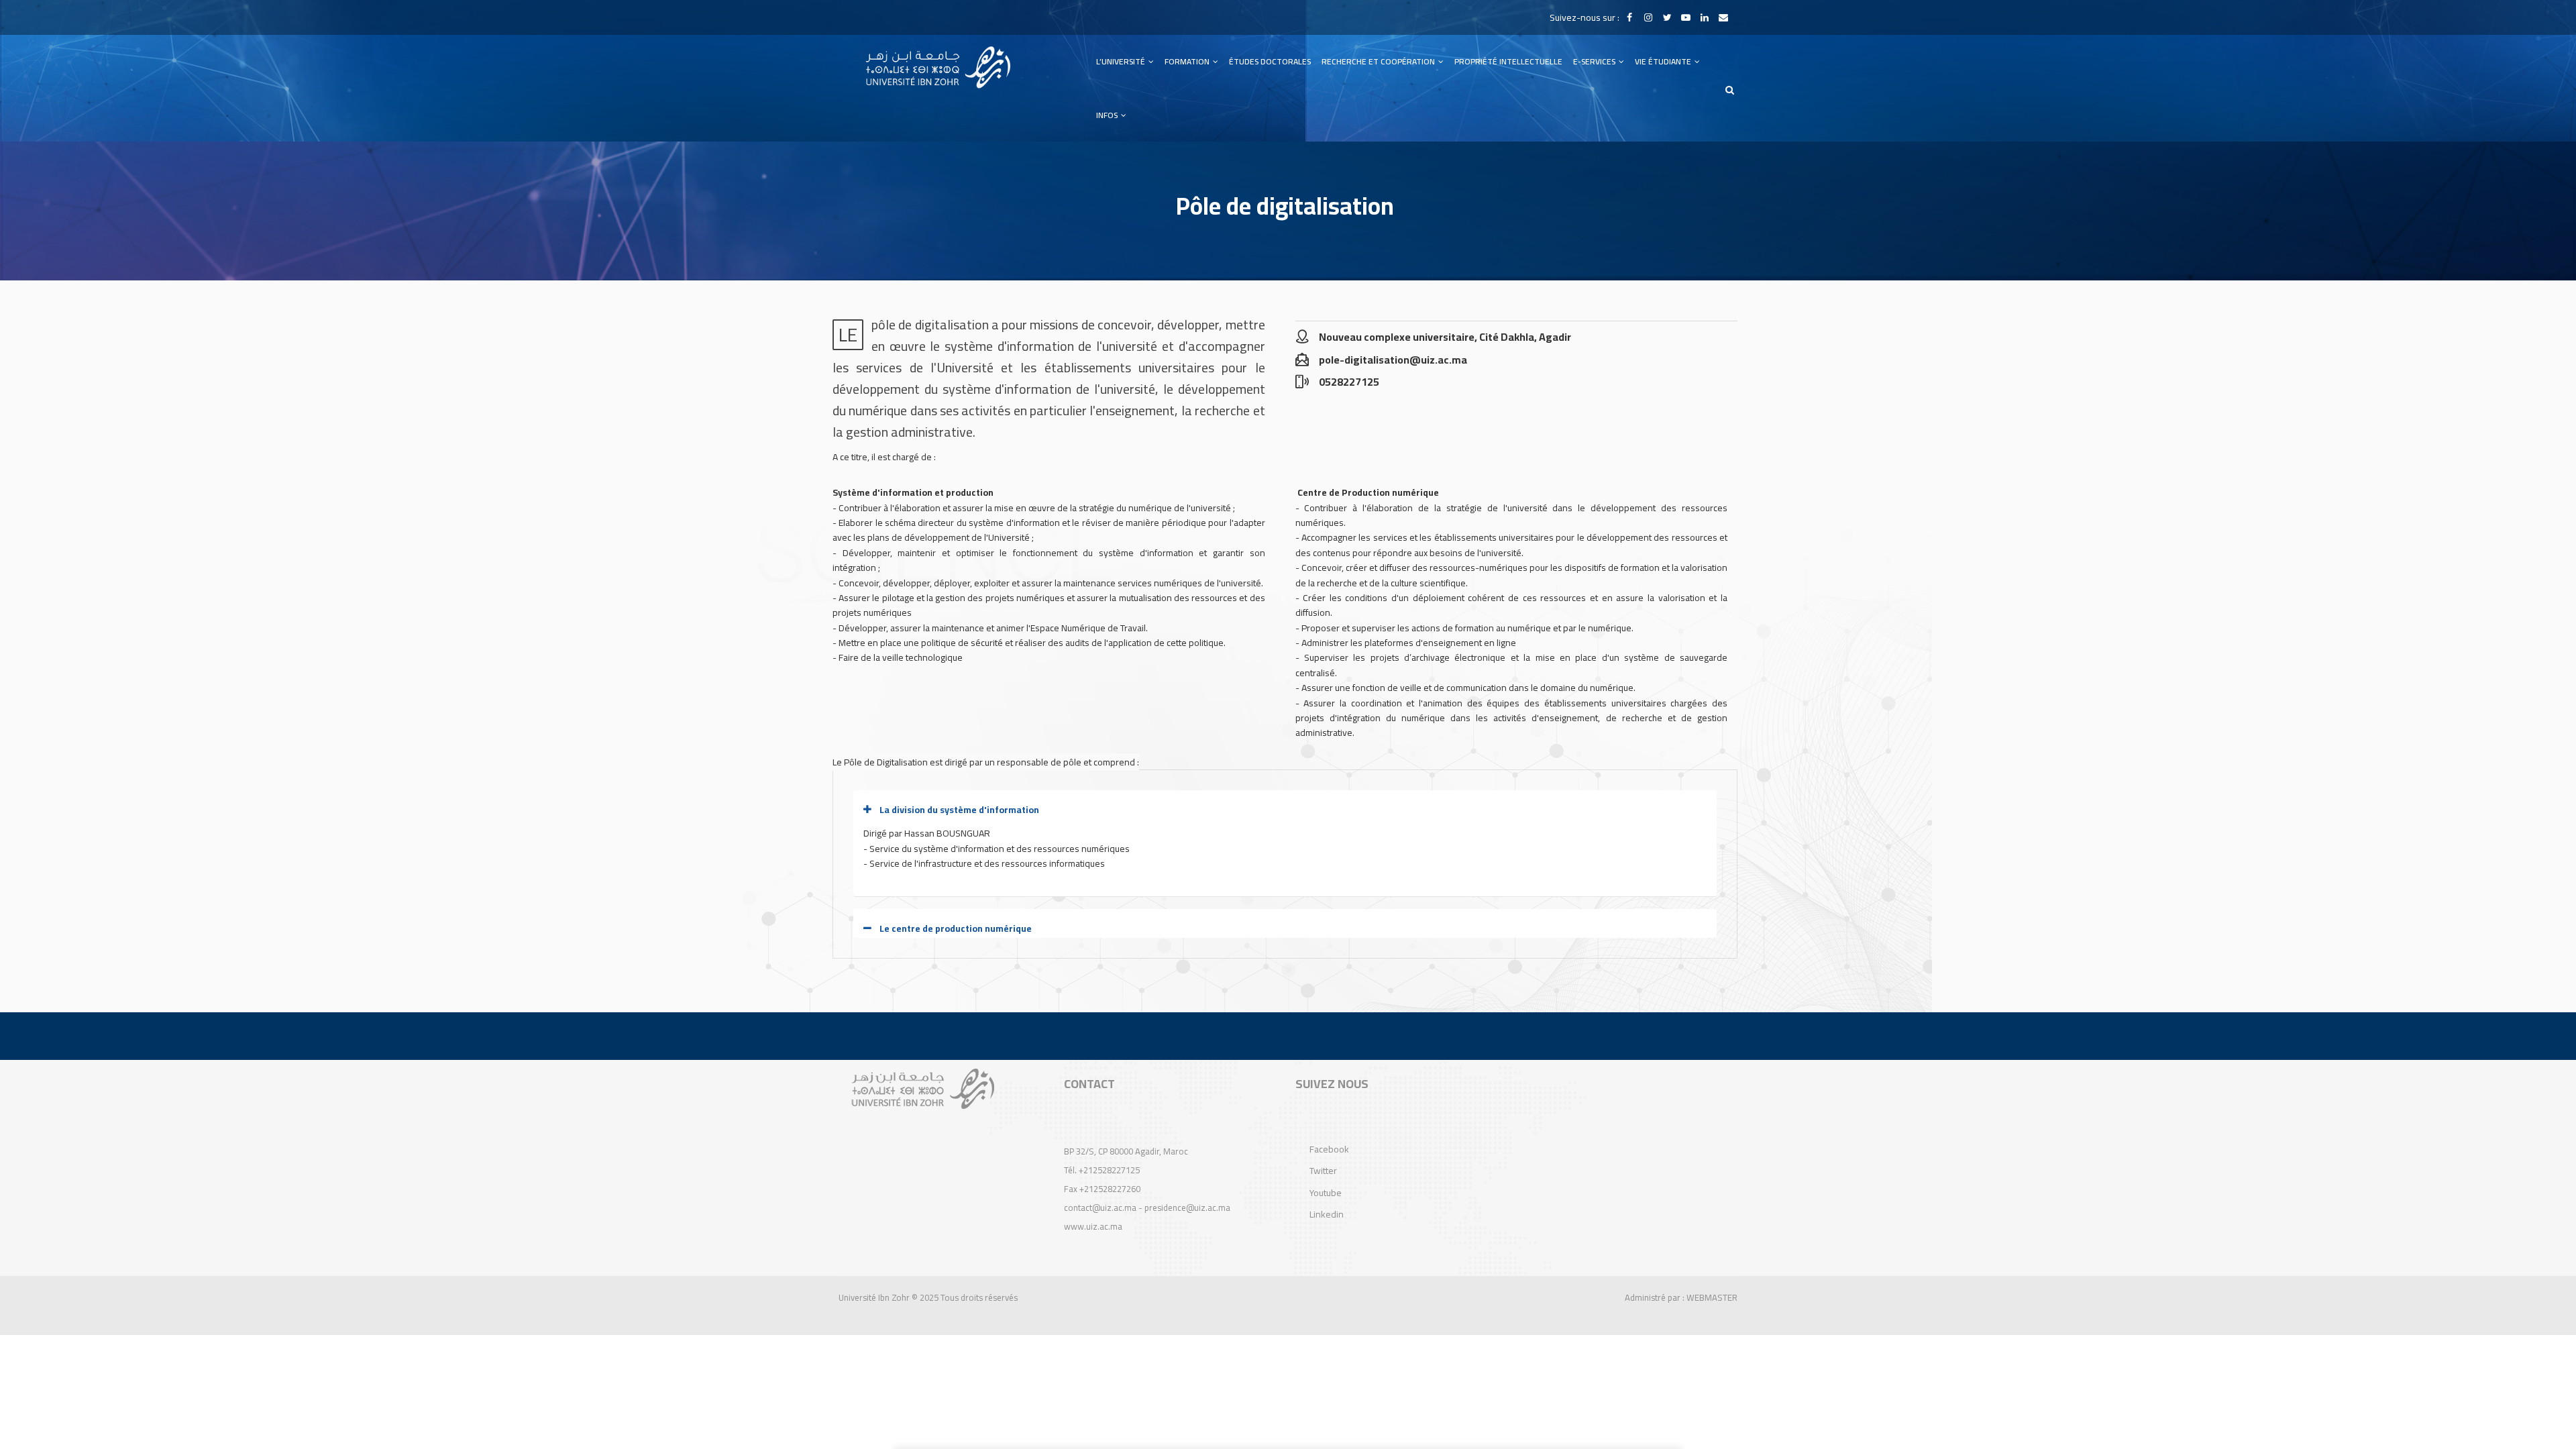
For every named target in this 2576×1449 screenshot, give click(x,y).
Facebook (1329, 1149)
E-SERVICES (1595, 61)
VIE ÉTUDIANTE (1664, 61)
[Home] (938, 67)
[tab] (1285, 810)
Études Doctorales (1270, 61)
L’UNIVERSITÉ (1122, 61)
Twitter (1323, 1171)
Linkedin (1327, 1214)
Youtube (1326, 1193)
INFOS (1108, 115)
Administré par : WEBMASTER (1681, 1297)
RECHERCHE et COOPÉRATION (1379, 61)
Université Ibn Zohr (874, 1297)
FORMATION (1188, 61)
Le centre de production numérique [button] (956, 928)
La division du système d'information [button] (959, 810)
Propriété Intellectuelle (1508, 61)
